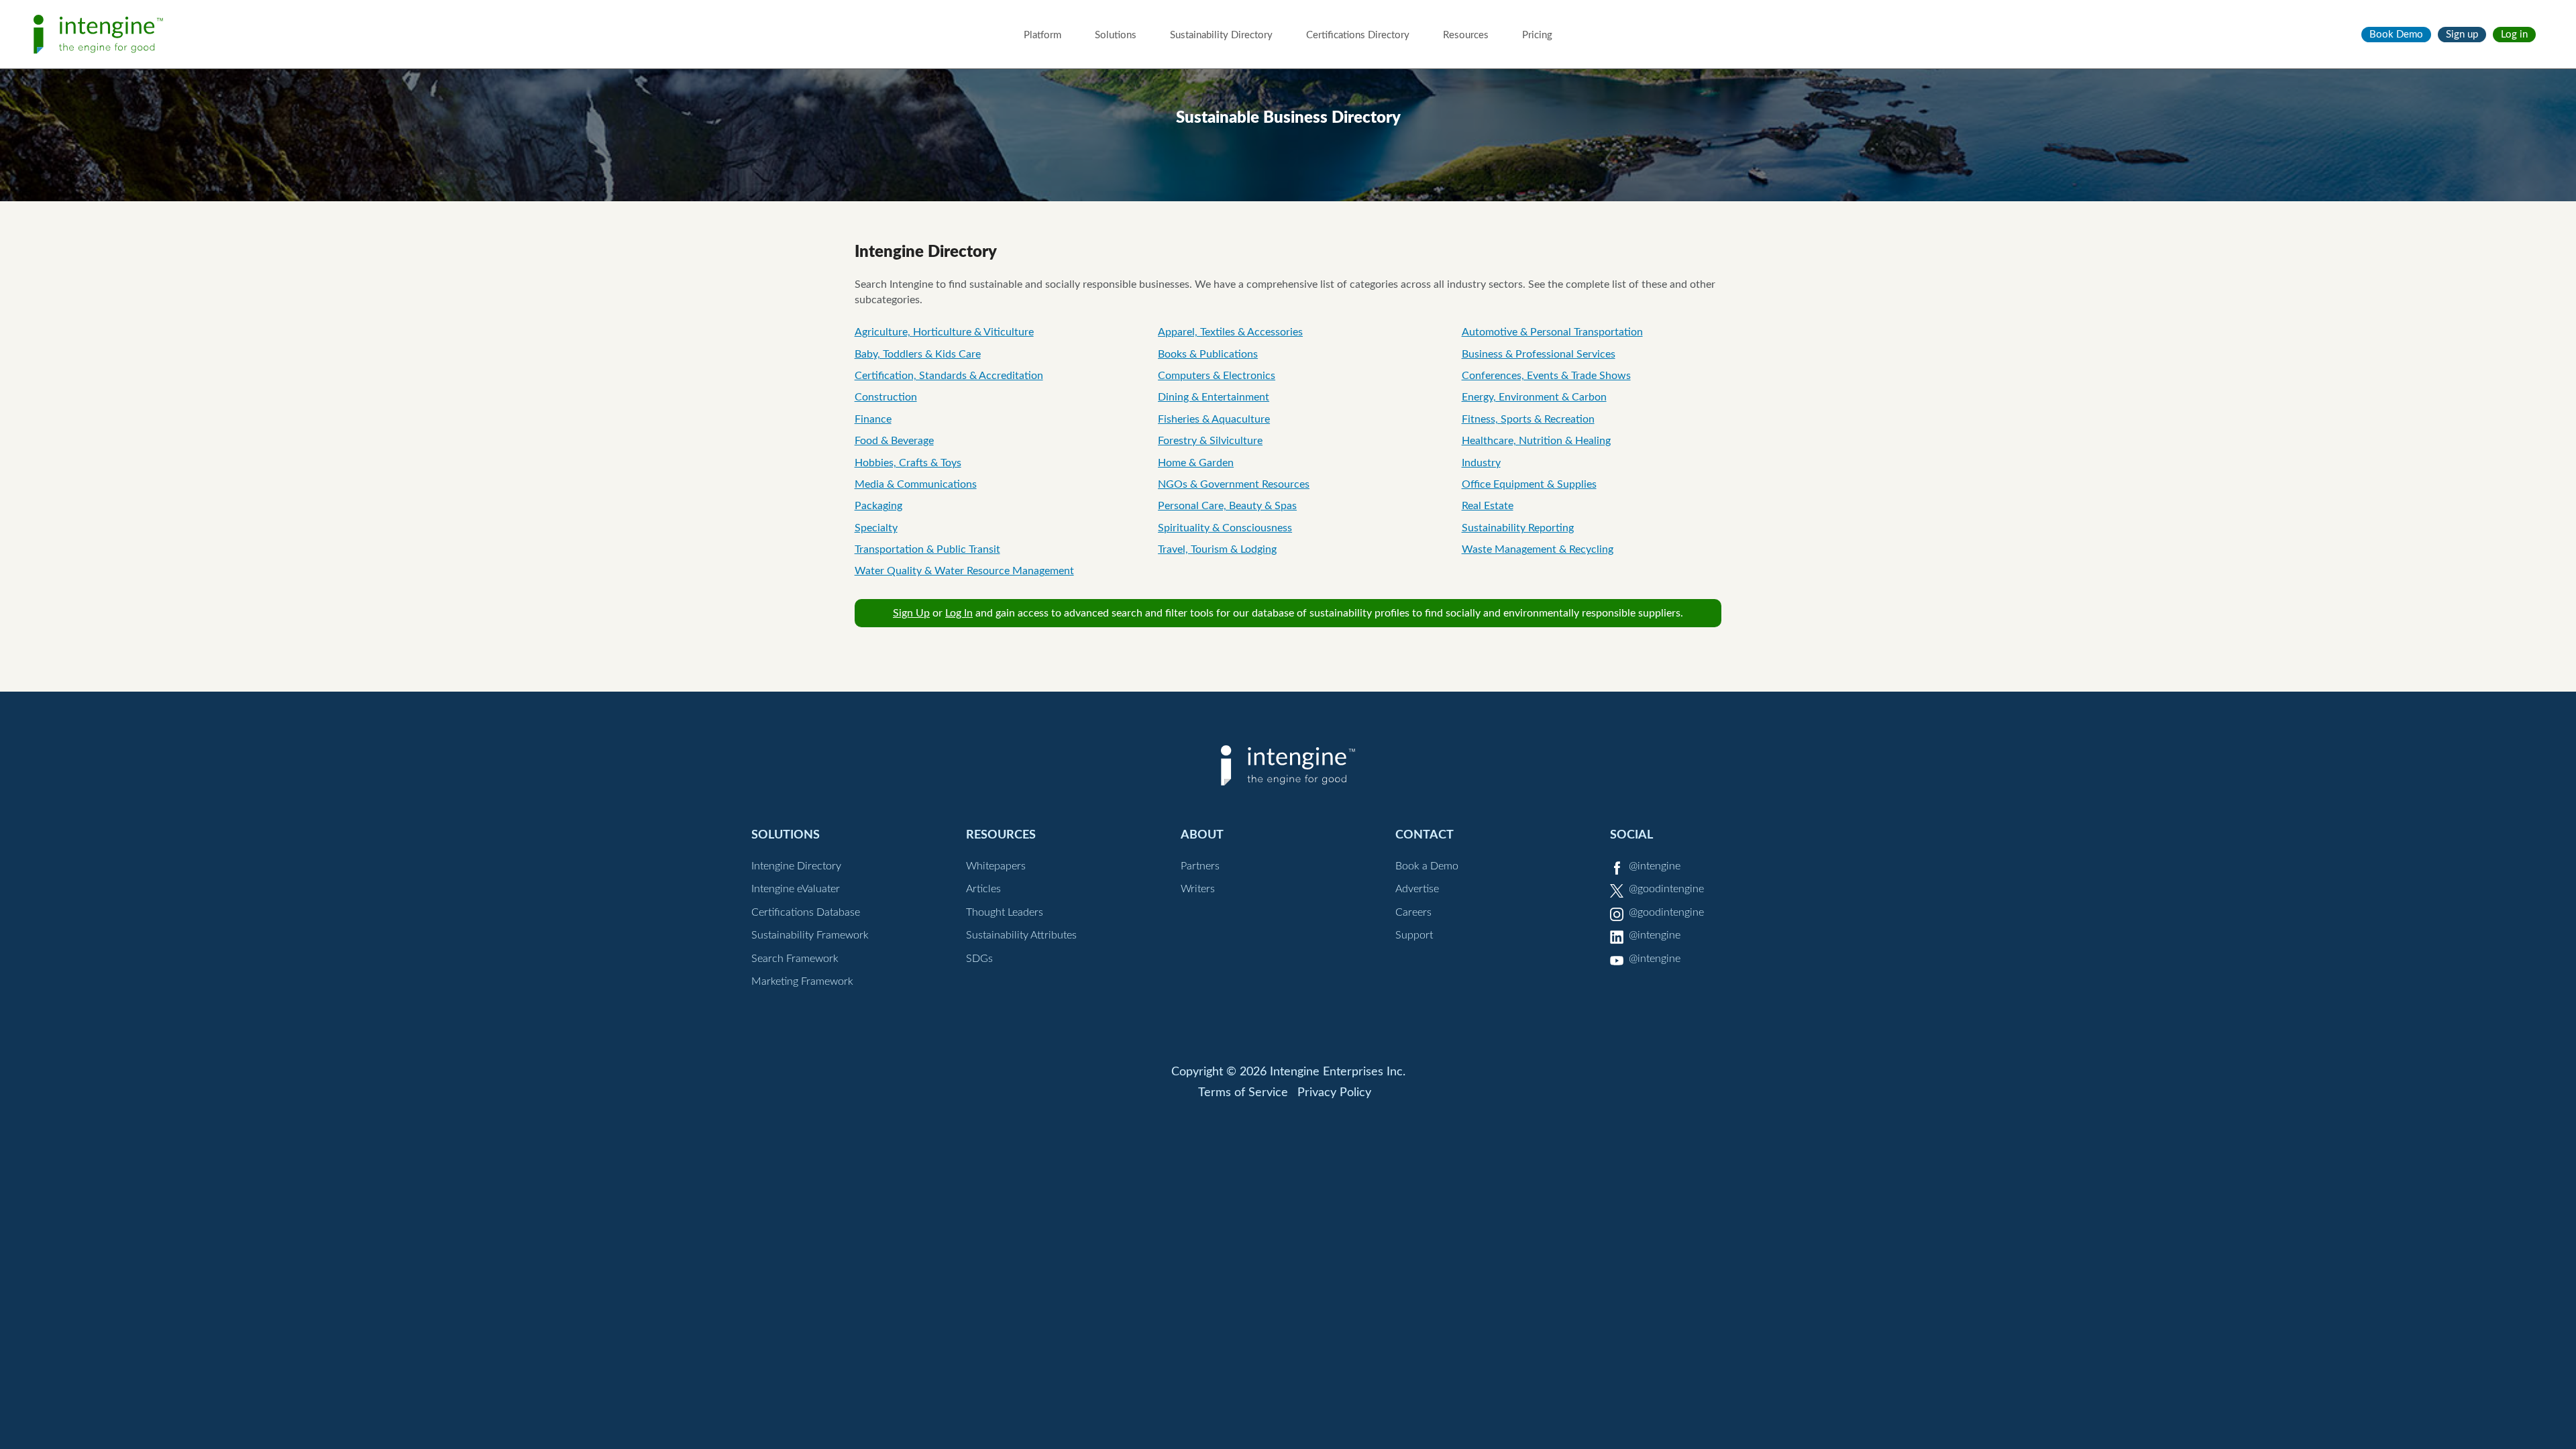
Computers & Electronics (1217, 376)
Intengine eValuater (796, 889)
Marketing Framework (802, 981)
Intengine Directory (796, 866)
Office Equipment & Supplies (1529, 484)
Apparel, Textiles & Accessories (1230, 332)
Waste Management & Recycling (1538, 549)
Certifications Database (806, 912)
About (1202, 835)
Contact (1425, 835)
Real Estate (1488, 506)
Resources (1466, 35)
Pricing (1537, 35)
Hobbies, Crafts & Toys (908, 463)
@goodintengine (1666, 889)
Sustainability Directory (1221, 35)
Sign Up (911, 613)
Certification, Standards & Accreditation (949, 376)
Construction (886, 397)
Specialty (876, 528)
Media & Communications (916, 484)
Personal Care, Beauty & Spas (1227, 506)
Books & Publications (1208, 354)
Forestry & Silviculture (1210, 441)
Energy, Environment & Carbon (1534, 397)
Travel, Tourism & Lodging (1217, 549)
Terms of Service (1243, 1093)
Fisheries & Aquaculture (1214, 419)
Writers (1198, 889)
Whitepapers (996, 866)
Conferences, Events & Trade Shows (1546, 376)
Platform (1042, 35)
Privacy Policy (1334, 1093)
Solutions (1116, 35)
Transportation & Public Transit (927, 549)
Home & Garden (1196, 463)
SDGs (979, 959)
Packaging (878, 506)
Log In (959, 613)
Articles (983, 889)
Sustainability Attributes (1021, 935)
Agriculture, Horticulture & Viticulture (944, 332)
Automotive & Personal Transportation (1552, 332)
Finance (873, 419)
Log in (2514, 35)
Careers (1413, 912)
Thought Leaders (1005, 912)
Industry (1481, 463)
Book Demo (2396, 35)
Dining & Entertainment (1214, 397)
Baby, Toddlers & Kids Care (918, 354)
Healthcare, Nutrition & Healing (1536, 441)
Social (1631, 835)
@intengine (1655, 866)
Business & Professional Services (1539, 354)
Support (1414, 935)
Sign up (2462, 35)
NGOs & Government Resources (1234, 484)
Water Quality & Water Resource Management (964, 571)
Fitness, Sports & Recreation (1528, 419)
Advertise (1417, 889)
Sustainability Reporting (1518, 528)
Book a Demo (1427, 866)
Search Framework (795, 959)
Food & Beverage (894, 441)
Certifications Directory (1358, 35)
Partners (1200, 866)
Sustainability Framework (810, 935)
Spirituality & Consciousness (1225, 528)
